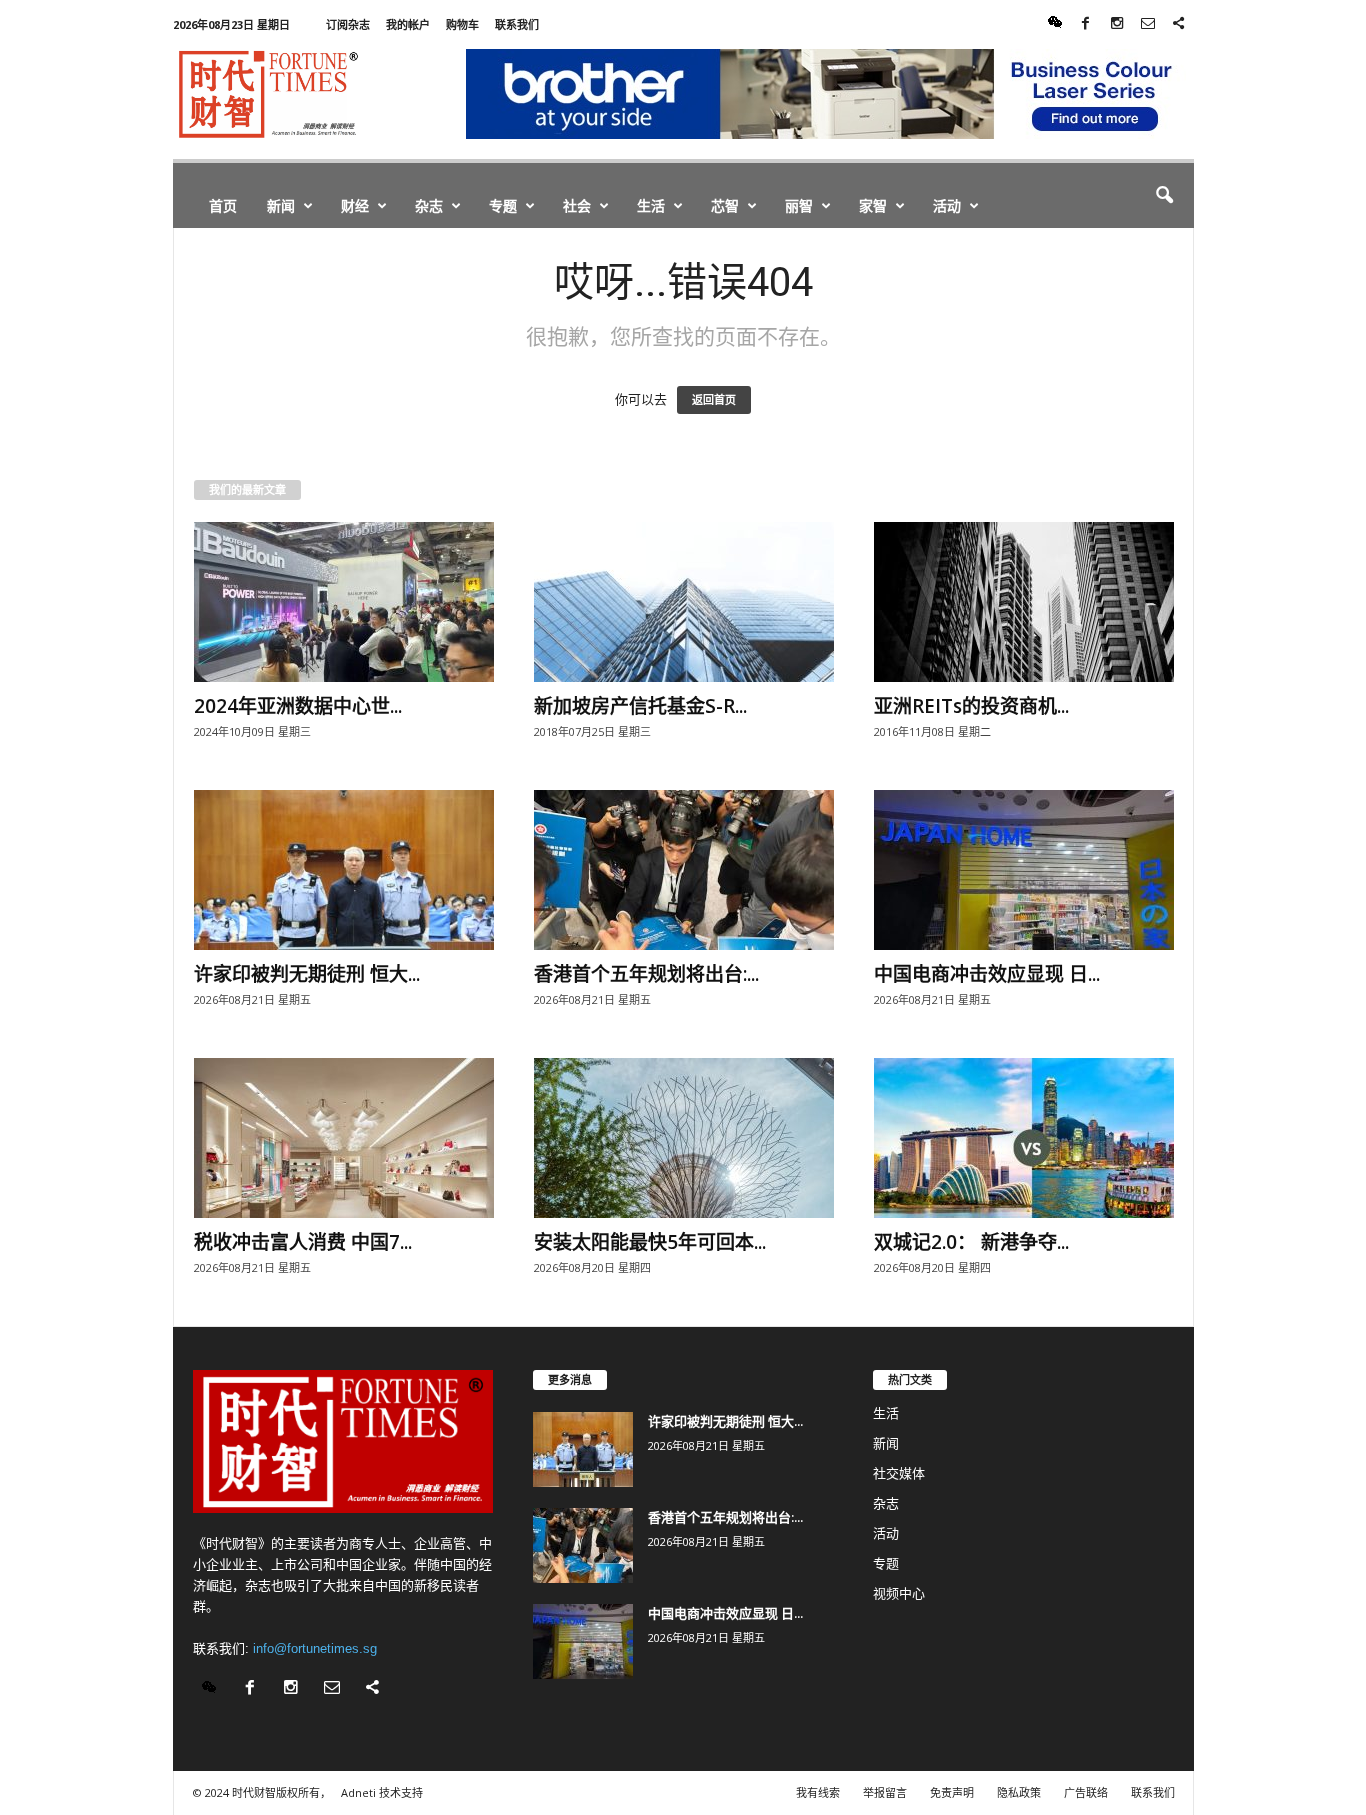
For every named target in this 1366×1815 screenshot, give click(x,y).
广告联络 (1086, 1792)
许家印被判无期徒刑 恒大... (307, 974)
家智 (873, 205)
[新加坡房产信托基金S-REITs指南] (684, 602)
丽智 (799, 205)
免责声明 (952, 1792)
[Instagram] (1117, 24)
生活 (651, 205)
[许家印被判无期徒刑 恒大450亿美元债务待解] (344, 870)
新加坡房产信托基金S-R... (640, 706)
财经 (355, 205)
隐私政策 (1019, 1792)
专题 (503, 205)
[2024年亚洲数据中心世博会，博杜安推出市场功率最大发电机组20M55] (344, 602)
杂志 (429, 205)
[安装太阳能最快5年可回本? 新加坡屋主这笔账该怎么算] (684, 1138)
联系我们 (517, 24)
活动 (947, 205)
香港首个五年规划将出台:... (646, 974)
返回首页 (714, 400)
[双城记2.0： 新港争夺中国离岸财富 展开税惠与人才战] (1024, 1138)
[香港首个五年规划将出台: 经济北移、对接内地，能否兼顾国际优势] (684, 870)
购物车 (462, 24)
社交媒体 (899, 1473)
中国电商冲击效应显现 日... (987, 974)
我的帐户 (408, 24)
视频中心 (899, 1593)
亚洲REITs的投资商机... (971, 706)
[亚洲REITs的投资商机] (1024, 602)
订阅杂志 (348, 24)
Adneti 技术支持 (382, 1792)
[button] (1164, 196)
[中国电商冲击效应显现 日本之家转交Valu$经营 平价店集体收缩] (1024, 870)
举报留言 (885, 1792)
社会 (577, 205)
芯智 (725, 205)
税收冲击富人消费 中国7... (303, 1242)
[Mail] (1148, 24)
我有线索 (818, 1792)
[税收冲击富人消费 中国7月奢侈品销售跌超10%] (344, 1138)
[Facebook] (1086, 24)
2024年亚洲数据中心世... (298, 706)
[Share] (1179, 24)
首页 (223, 205)
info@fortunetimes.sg (315, 1648)
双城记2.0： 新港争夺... (971, 1242)
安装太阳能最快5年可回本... (650, 1242)
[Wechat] (1055, 24)
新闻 (281, 205)
